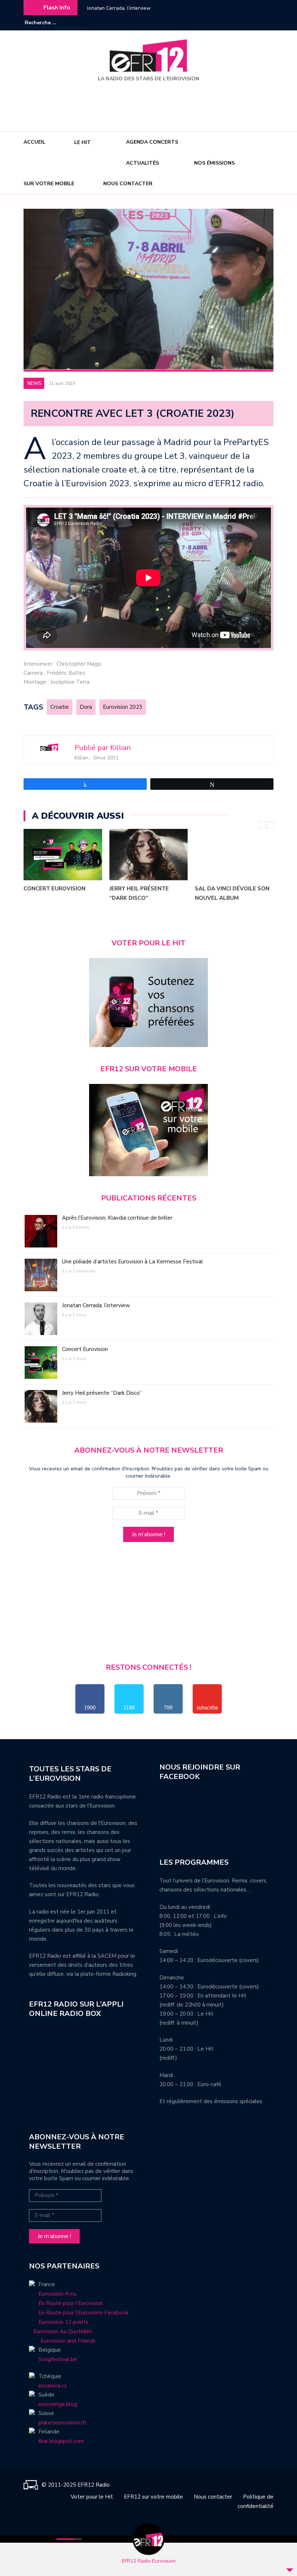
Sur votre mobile (49, 184)
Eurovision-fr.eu (57, 2294)
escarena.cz (53, 2386)
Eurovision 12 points (63, 2322)
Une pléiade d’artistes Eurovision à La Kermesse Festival (132, 1262)
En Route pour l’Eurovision (71, 2303)
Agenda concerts (152, 142)
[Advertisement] (150, 104)
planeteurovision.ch (62, 2423)
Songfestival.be (58, 2359)
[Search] (82, 22)
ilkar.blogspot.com (61, 2441)
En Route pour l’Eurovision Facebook (83, 2313)
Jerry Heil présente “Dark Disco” (139, 893)
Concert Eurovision (55, 889)
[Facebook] (246, 23)
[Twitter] (268, 23)
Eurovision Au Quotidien (61, 2331)
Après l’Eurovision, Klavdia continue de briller (117, 1218)
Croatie (60, 707)
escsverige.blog (58, 2404)
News (34, 384)
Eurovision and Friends (62, 2341)
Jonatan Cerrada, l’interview (119, 8)
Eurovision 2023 (123, 707)
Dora (86, 707)
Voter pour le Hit (92, 2497)
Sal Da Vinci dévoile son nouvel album (232, 893)
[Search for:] (47, 23)
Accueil (34, 142)
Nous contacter (128, 184)
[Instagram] (257, 23)
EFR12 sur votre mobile (153, 2497)
